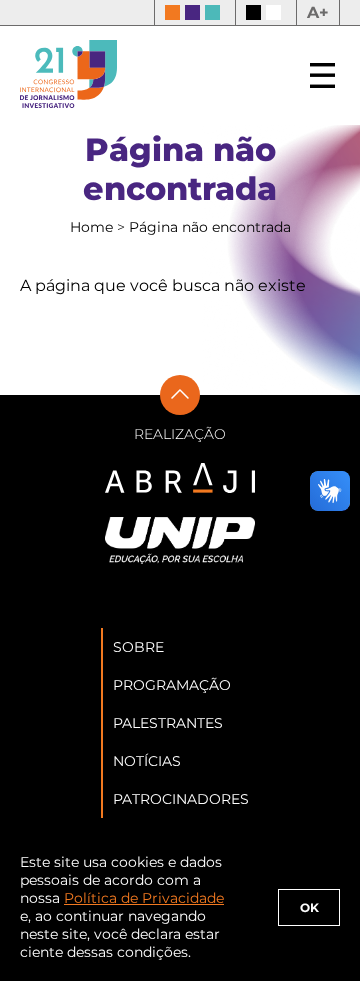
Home (93, 227)
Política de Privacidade (144, 898)
